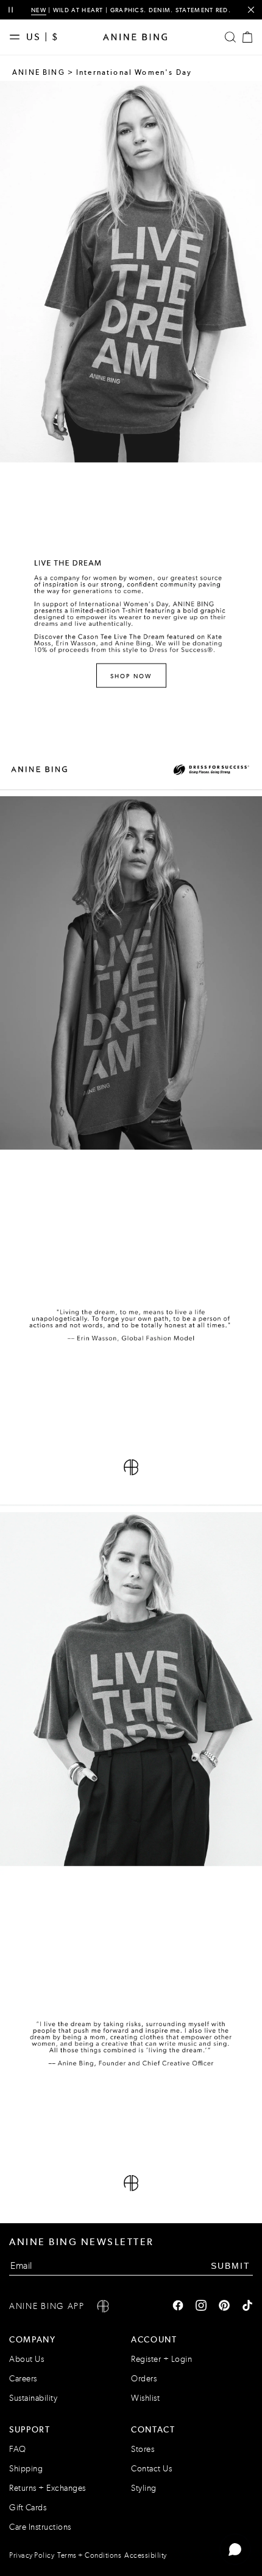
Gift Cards (28, 2508)
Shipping (26, 2469)
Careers (23, 2379)
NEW (39, 10)
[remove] (251, 10)
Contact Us (151, 2469)
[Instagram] (201, 2307)
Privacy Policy (32, 2555)
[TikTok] (247, 2307)
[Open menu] (18, 37)
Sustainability (33, 2398)
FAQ (18, 2449)
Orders (144, 2379)
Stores (143, 2449)
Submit (231, 2266)
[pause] (11, 10)
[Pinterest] (224, 2307)
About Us (27, 2359)
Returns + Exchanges (48, 2488)
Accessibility (146, 2555)
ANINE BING (39, 72)
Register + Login (161, 2359)
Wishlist (145, 2398)
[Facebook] (178, 2307)
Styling (144, 2488)
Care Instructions (40, 2527)
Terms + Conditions (89, 2555)
